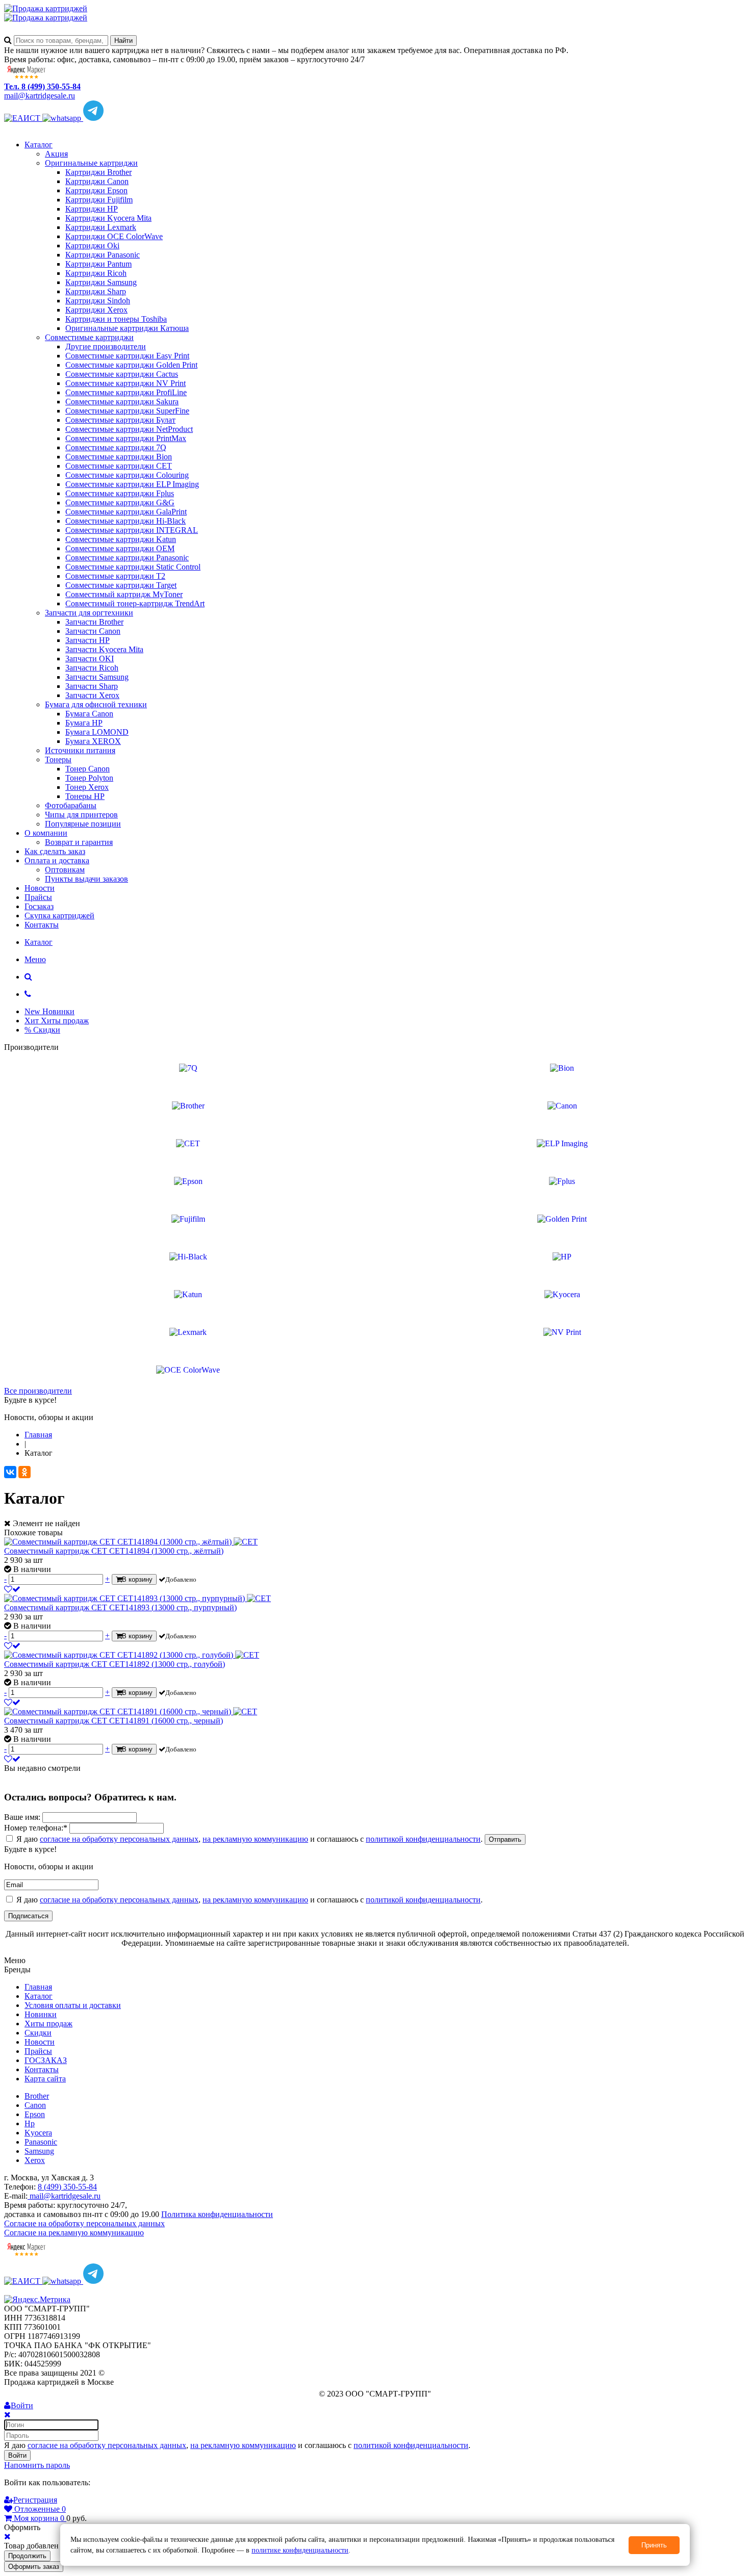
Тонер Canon (87, 769)
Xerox (35, 2160)
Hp (30, 2123)
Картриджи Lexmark (101, 227)
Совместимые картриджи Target (121, 585)
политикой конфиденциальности (423, 1839)
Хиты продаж (48, 2024)
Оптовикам (65, 870)
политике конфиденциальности (300, 2550)
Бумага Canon (89, 714)
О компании (46, 833)
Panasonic (41, 2142)
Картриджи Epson (96, 190)
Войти (17, 2455)
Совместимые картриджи (89, 337)
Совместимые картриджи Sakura (122, 402)
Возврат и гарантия (79, 842)
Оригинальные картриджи (91, 163)
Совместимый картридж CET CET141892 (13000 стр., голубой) (115, 1664)
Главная (38, 1987)
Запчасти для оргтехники (89, 613)
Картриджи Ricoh (96, 273)
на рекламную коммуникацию (255, 1839)
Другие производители (106, 346)
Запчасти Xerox (92, 695)
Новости (40, 888)
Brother (37, 2096)
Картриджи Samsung (101, 282)
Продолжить (27, 2556)
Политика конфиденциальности (217, 2214)
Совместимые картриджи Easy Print (127, 356)
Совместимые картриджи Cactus (122, 374)
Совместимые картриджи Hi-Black (126, 521)
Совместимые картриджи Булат (120, 420)
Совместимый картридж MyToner (124, 594)
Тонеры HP (85, 796)
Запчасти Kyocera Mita (104, 649)
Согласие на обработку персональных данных (84, 2223)
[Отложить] (12, 1589)
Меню (35, 959)
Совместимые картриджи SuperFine (127, 411)
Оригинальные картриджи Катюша (127, 328)
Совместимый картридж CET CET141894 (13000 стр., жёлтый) (114, 1551)
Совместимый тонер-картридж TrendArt (135, 603)
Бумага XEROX (93, 741)
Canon (35, 2105)
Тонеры (58, 759)
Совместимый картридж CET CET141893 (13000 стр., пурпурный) (120, 1607)
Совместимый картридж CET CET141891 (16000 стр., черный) (114, 1721)
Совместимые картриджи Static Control (133, 567)
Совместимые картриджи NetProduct (129, 429)
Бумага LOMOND (97, 732)
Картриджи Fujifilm (99, 200)
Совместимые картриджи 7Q (116, 447)
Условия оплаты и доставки (73, 2005)
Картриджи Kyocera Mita (108, 218)
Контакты (42, 925)
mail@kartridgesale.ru (40, 96)
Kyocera (38, 2133)
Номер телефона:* (36, 1828)
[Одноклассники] (24, 1472)
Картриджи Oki (92, 246)
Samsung (39, 2151)
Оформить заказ (34, 2567)
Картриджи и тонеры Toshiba (116, 319)
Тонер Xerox (87, 787)
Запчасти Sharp (92, 686)
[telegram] (93, 118)
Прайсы (38, 897)
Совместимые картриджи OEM (120, 548)
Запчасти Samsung (97, 677)
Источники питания (80, 750)
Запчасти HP (87, 640)
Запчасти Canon (93, 631)
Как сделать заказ (55, 851)
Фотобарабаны (71, 805)
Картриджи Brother (98, 172)
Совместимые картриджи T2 (115, 576)
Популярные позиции (83, 824)
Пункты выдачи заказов (86, 879)
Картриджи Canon (97, 181)
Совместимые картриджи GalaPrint (126, 512)
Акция (56, 154)
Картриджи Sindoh (98, 301)
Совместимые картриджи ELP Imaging (132, 484)
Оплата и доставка (57, 860)
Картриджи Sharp (96, 291)
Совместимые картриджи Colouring (127, 475)
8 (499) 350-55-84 (67, 2187)
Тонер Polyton (89, 778)
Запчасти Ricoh (92, 668)
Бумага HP (84, 723)
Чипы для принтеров (81, 815)
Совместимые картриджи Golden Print (131, 365)
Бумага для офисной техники (96, 704)
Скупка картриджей (59, 916)
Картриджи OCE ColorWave (114, 236)
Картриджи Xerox (96, 310)
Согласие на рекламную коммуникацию (74, 2233)
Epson (35, 2114)
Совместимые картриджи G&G (120, 503)
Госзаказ (39, 906)
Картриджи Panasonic (103, 255)
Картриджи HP (92, 209)
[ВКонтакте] (10, 1472)
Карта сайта (45, 2079)
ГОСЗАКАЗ (46, 2060)
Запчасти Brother (94, 622)
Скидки (38, 2033)
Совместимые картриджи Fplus (120, 493)
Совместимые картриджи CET (119, 466)
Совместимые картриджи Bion (119, 457)
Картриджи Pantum (98, 264)
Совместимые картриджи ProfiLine (126, 392)
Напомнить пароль (37, 2465)
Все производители (38, 1391)
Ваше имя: (22, 1817)
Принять (654, 2545)
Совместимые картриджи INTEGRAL (132, 530)
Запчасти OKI (90, 659)
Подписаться (28, 1916)
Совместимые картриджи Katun (121, 539)
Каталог (39, 145)
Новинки (41, 2014)
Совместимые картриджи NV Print (126, 383)
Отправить (505, 1839)
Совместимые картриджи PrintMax (126, 438)
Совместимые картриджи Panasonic (127, 558)
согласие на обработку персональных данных (119, 1839)
